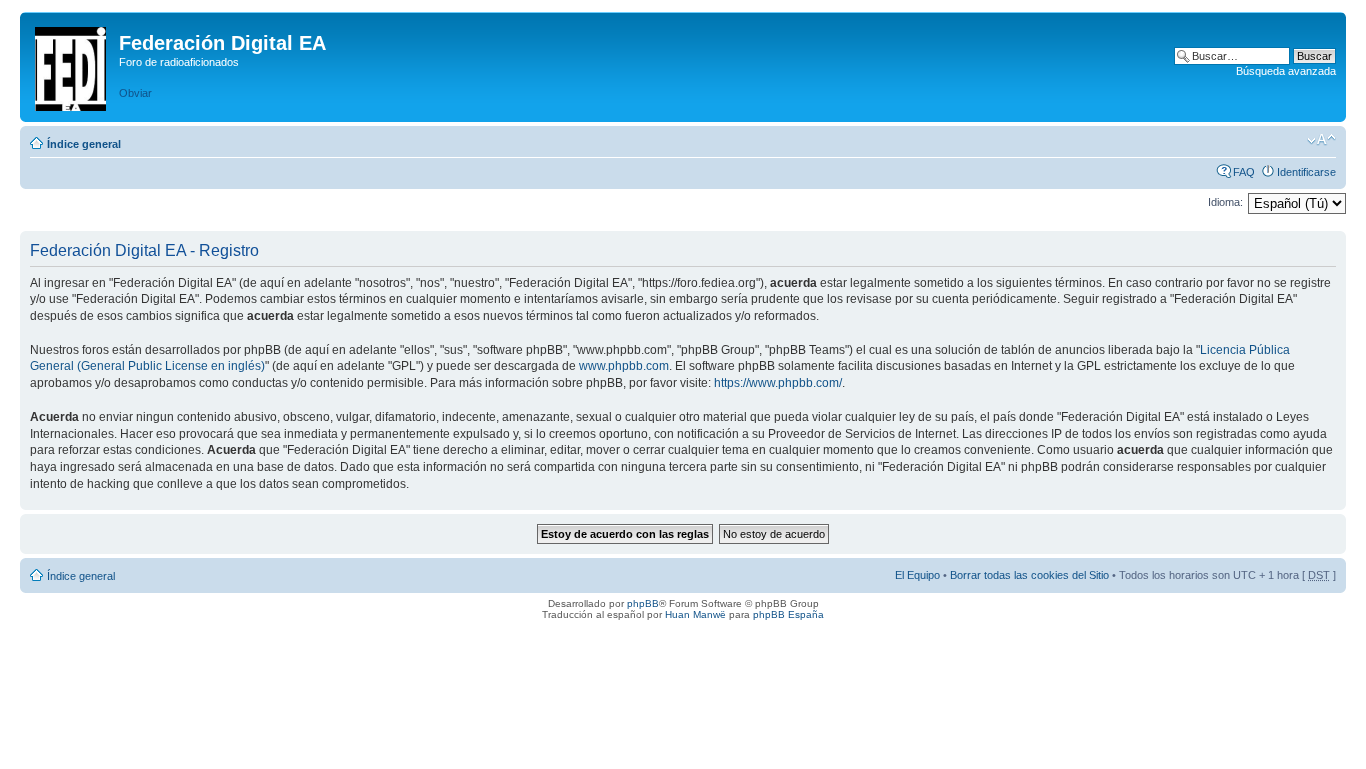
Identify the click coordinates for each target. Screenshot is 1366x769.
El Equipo (917, 575)
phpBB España (788, 614)
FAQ (1244, 172)
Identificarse (1306, 172)
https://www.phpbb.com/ (778, 383)
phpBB (643, 603)
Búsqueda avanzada (1286, 71)
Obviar (135, 93)
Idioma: (1225, 202)
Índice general (84, 144)
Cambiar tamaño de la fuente (1321, 140)
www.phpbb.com (624, 366)
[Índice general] (72, 65)
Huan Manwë (695, 614)
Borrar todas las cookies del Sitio (1029, 575)
